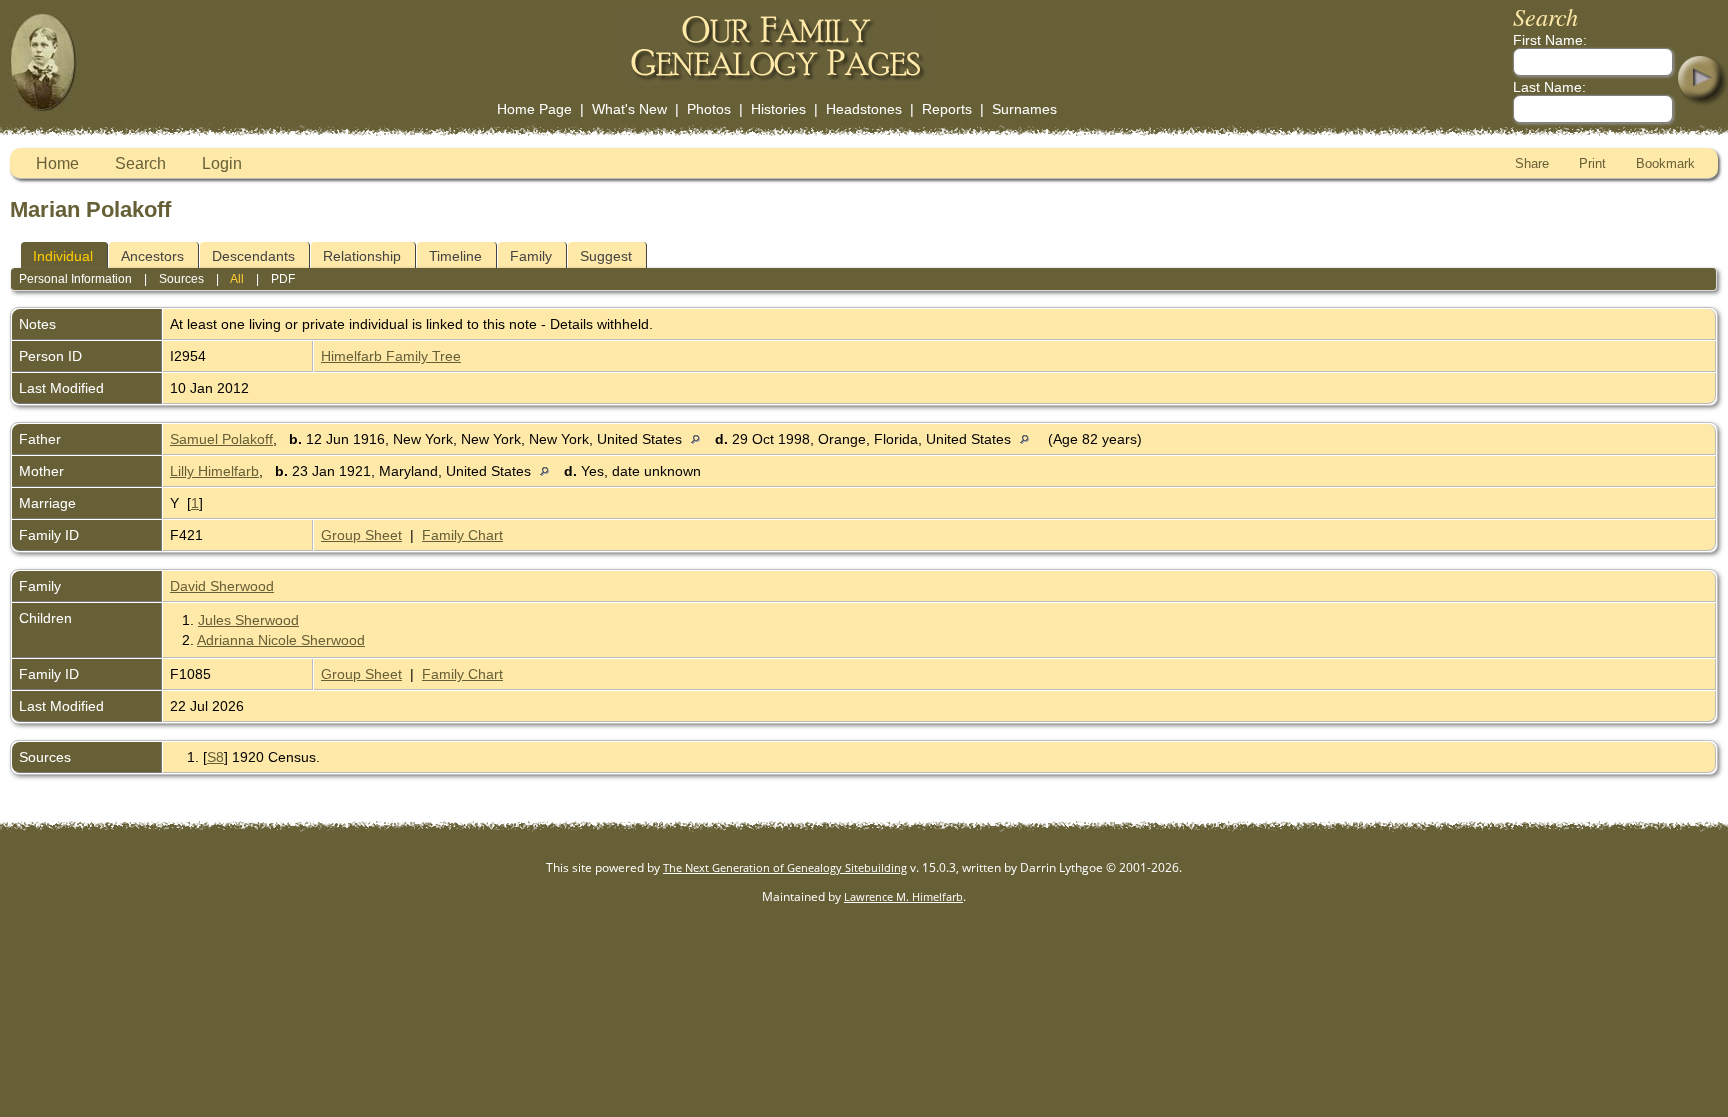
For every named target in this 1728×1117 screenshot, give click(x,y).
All (237, 279)
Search (140, 163)
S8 (215, 757)
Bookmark (1665, 163)
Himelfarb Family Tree (391, 356)
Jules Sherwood (248, 620)
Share (1532, 163)
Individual (63, 256)
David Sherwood (222, 586)
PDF (283, 279)
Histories (778, 109)
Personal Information (75, 279)
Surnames (1024, 109)
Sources (181, 279)
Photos (709, 109)
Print (1592, 163)
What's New (629, 109)
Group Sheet (361, 535)
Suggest (606, 256)
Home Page (534, 109)
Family (531, 256)
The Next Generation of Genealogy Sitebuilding (785, 867)
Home (57, 163)
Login (222, 163)
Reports (947, 109)
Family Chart (462, 535)
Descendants (253, 256)
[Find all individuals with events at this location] (700, 439)
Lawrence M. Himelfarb (903, 896)
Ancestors (152, 256)
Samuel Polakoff (221, 439)
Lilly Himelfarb (214, 471)
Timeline (455, 256)
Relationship (362, 256)
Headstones (864, 109)
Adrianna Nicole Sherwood (281, 640)
